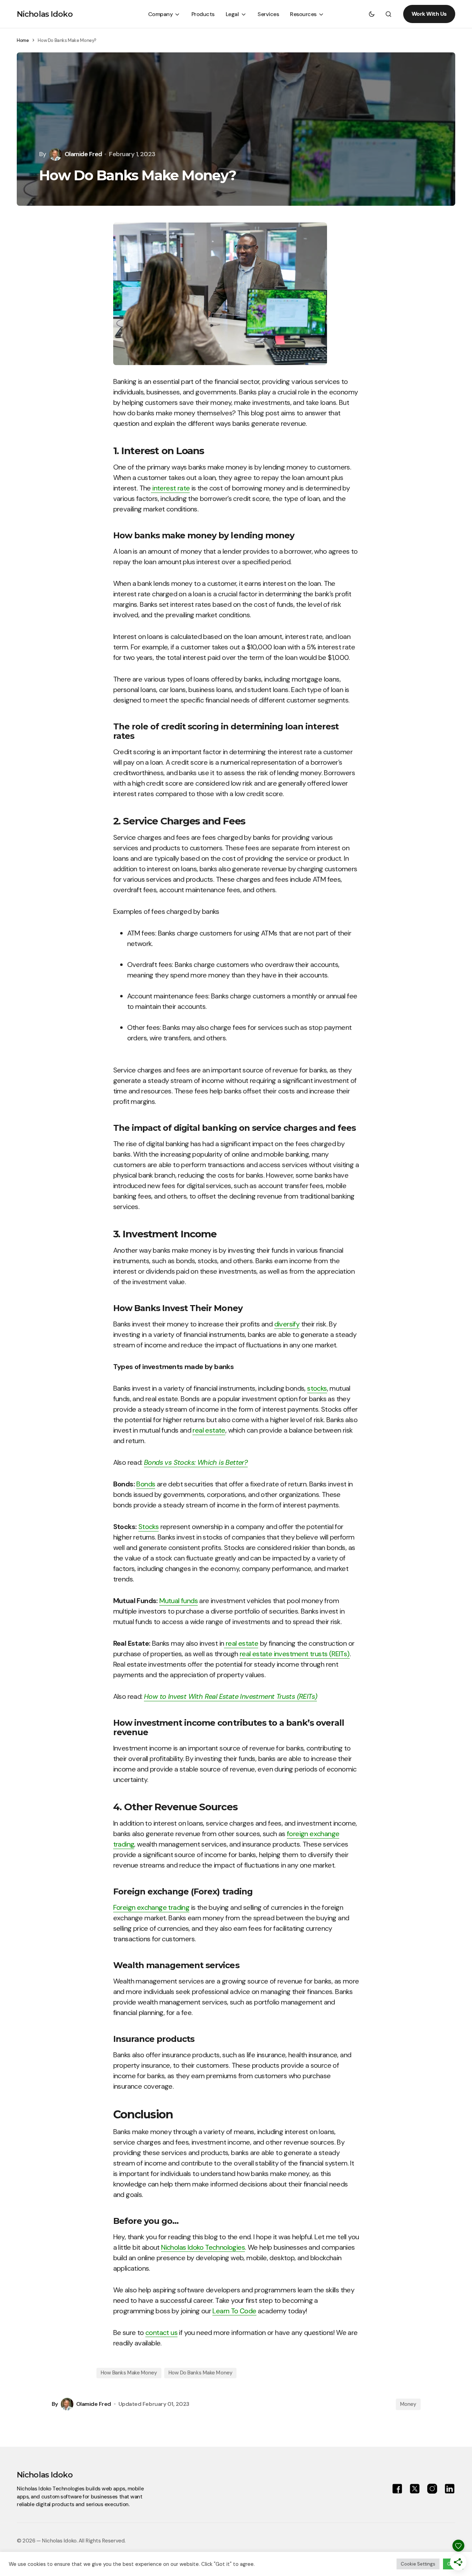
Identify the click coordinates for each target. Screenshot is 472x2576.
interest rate (170, 488)
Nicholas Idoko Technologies (203, 2247)
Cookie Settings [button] (418, 2564)
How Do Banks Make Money (201, 2373)
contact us (161, 2333)
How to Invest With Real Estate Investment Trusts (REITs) (230, 1696)
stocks (317, 1388)
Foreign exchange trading (151, 1907)
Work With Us (429, 14)
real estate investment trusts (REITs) (295, 1654)
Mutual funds (179, 1601)
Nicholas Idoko (45, 14)
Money (408, 2404)
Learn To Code (234, 2311)
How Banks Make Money (129, 2373)
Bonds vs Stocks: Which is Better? (196, 1462)
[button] (372, 14)
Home (23, 40)
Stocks (148, 1527)
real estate (209, 1430)
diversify (287, 1324)
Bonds (146, 1484)
